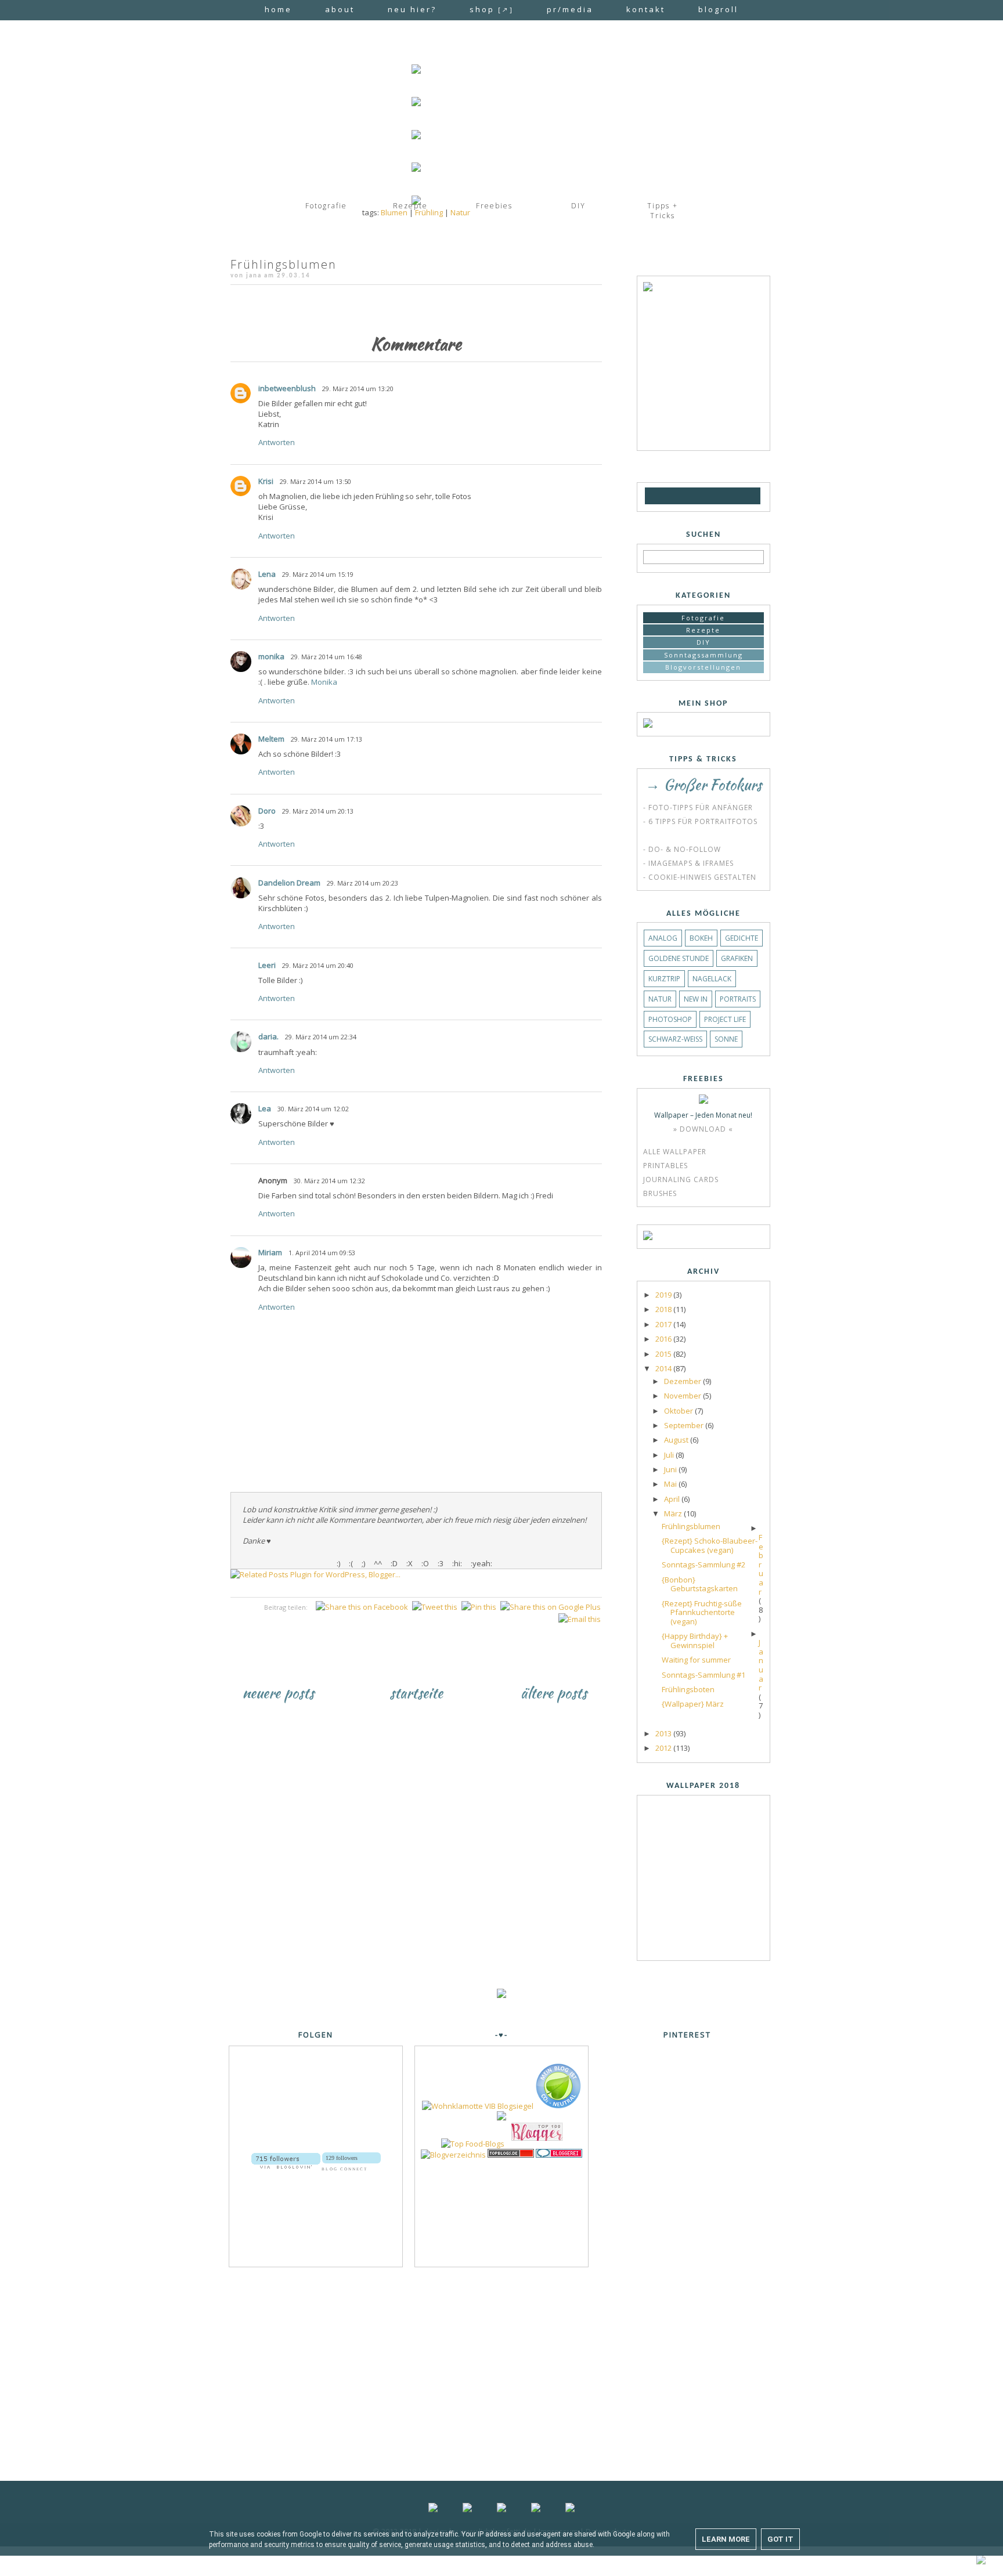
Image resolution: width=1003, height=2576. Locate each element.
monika (271, 656)
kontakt (646, 9)
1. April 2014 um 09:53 (322, 1253)
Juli (670, 1455)
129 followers (342, 2158)
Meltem (271, 739)
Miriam (270, 1252)
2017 (664, 1324)
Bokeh (701, 938)
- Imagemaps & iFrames (688, 863)
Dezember (683, 1381)
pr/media (570, 9)
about (340, 9)
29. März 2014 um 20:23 (362, 883)
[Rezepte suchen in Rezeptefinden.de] (473, 2144)
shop (492, 9)
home (278, 9)
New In (696, 999)
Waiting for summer (696, 1660)
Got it (780, 2539)
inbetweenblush (287, 388)
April (673, 1499)
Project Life (725, 1019)
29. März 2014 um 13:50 (315, 481)
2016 (664, 1339)
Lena (267, 574)
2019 (664, 1295)
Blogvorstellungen (703, 667)
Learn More (726, 2539)
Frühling (429, 212)
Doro (267, 811)
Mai (671, 1484)
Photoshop (670, 1019)
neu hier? (412, 9)
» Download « (703, 1129)
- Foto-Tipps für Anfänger (698, 808)
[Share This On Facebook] (362, 1607)
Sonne (726, 1039)
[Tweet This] (435, 1607)
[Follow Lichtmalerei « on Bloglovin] (286, 2157)
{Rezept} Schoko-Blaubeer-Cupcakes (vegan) (710, 1545)
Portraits (738, 999)
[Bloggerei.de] (559, 2155)
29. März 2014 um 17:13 (326, 739)
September (685, 1425)
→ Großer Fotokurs (703, 785)
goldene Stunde (679, 958)
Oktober (679, 1411)
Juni (671, 1469)
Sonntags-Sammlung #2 (703, 1565)
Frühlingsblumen (691, 1526)
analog (663, 938)
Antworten (277, 442)
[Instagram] (699, 496)
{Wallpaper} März (693, 1704)
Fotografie (703, 618)
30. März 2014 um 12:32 (329, 1181)
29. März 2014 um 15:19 (318, 574)
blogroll (718, 9)
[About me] (648, 288)
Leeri (267, 965)
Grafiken (737, 958)
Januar (761, 1665)
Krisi (266, 481)
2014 (664, 1368)
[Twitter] (716, 496)
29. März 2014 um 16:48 (326, 657)
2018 (664, 1309)
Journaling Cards (681, 1179)
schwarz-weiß (675, 1039)
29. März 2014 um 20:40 (318, 965)
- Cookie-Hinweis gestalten (700, 877)
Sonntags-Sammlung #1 (703, 1675)
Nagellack (712, 979)
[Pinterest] (734, 496)
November (683, 1396)
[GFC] (654, 496)
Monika (324, 682)
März (674, 1513)
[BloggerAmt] (453, 2155)
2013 (664, 1733)
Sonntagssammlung (703, 655)
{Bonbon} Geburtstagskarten (700, 1584)
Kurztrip (664, 979)
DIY (703, 642)
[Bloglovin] (669, 496)
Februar (761, 1565)
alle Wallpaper (675, 1152)
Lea (265, 1108)
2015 (664, 1354)
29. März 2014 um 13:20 (358, 389)
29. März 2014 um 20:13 (318, 811)
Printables (665, 1166)
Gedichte (742, 938)
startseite (416, 1693)
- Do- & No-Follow (682, 849)
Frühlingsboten (688, 1689)
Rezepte (703, 630)
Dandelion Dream (289, 883)
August (677, 1440)
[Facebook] (682, 496)
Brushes (660, 1193)
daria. (268, 1036)
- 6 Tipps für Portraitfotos (700, 821)
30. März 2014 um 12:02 (313, 1109)
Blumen (394, 212)
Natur (460, 212)
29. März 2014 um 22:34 (321, 1037)
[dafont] (752, 496)
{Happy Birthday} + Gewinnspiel (695, 1641)
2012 (664, 1748)
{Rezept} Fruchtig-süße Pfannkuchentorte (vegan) (702, 1612)
